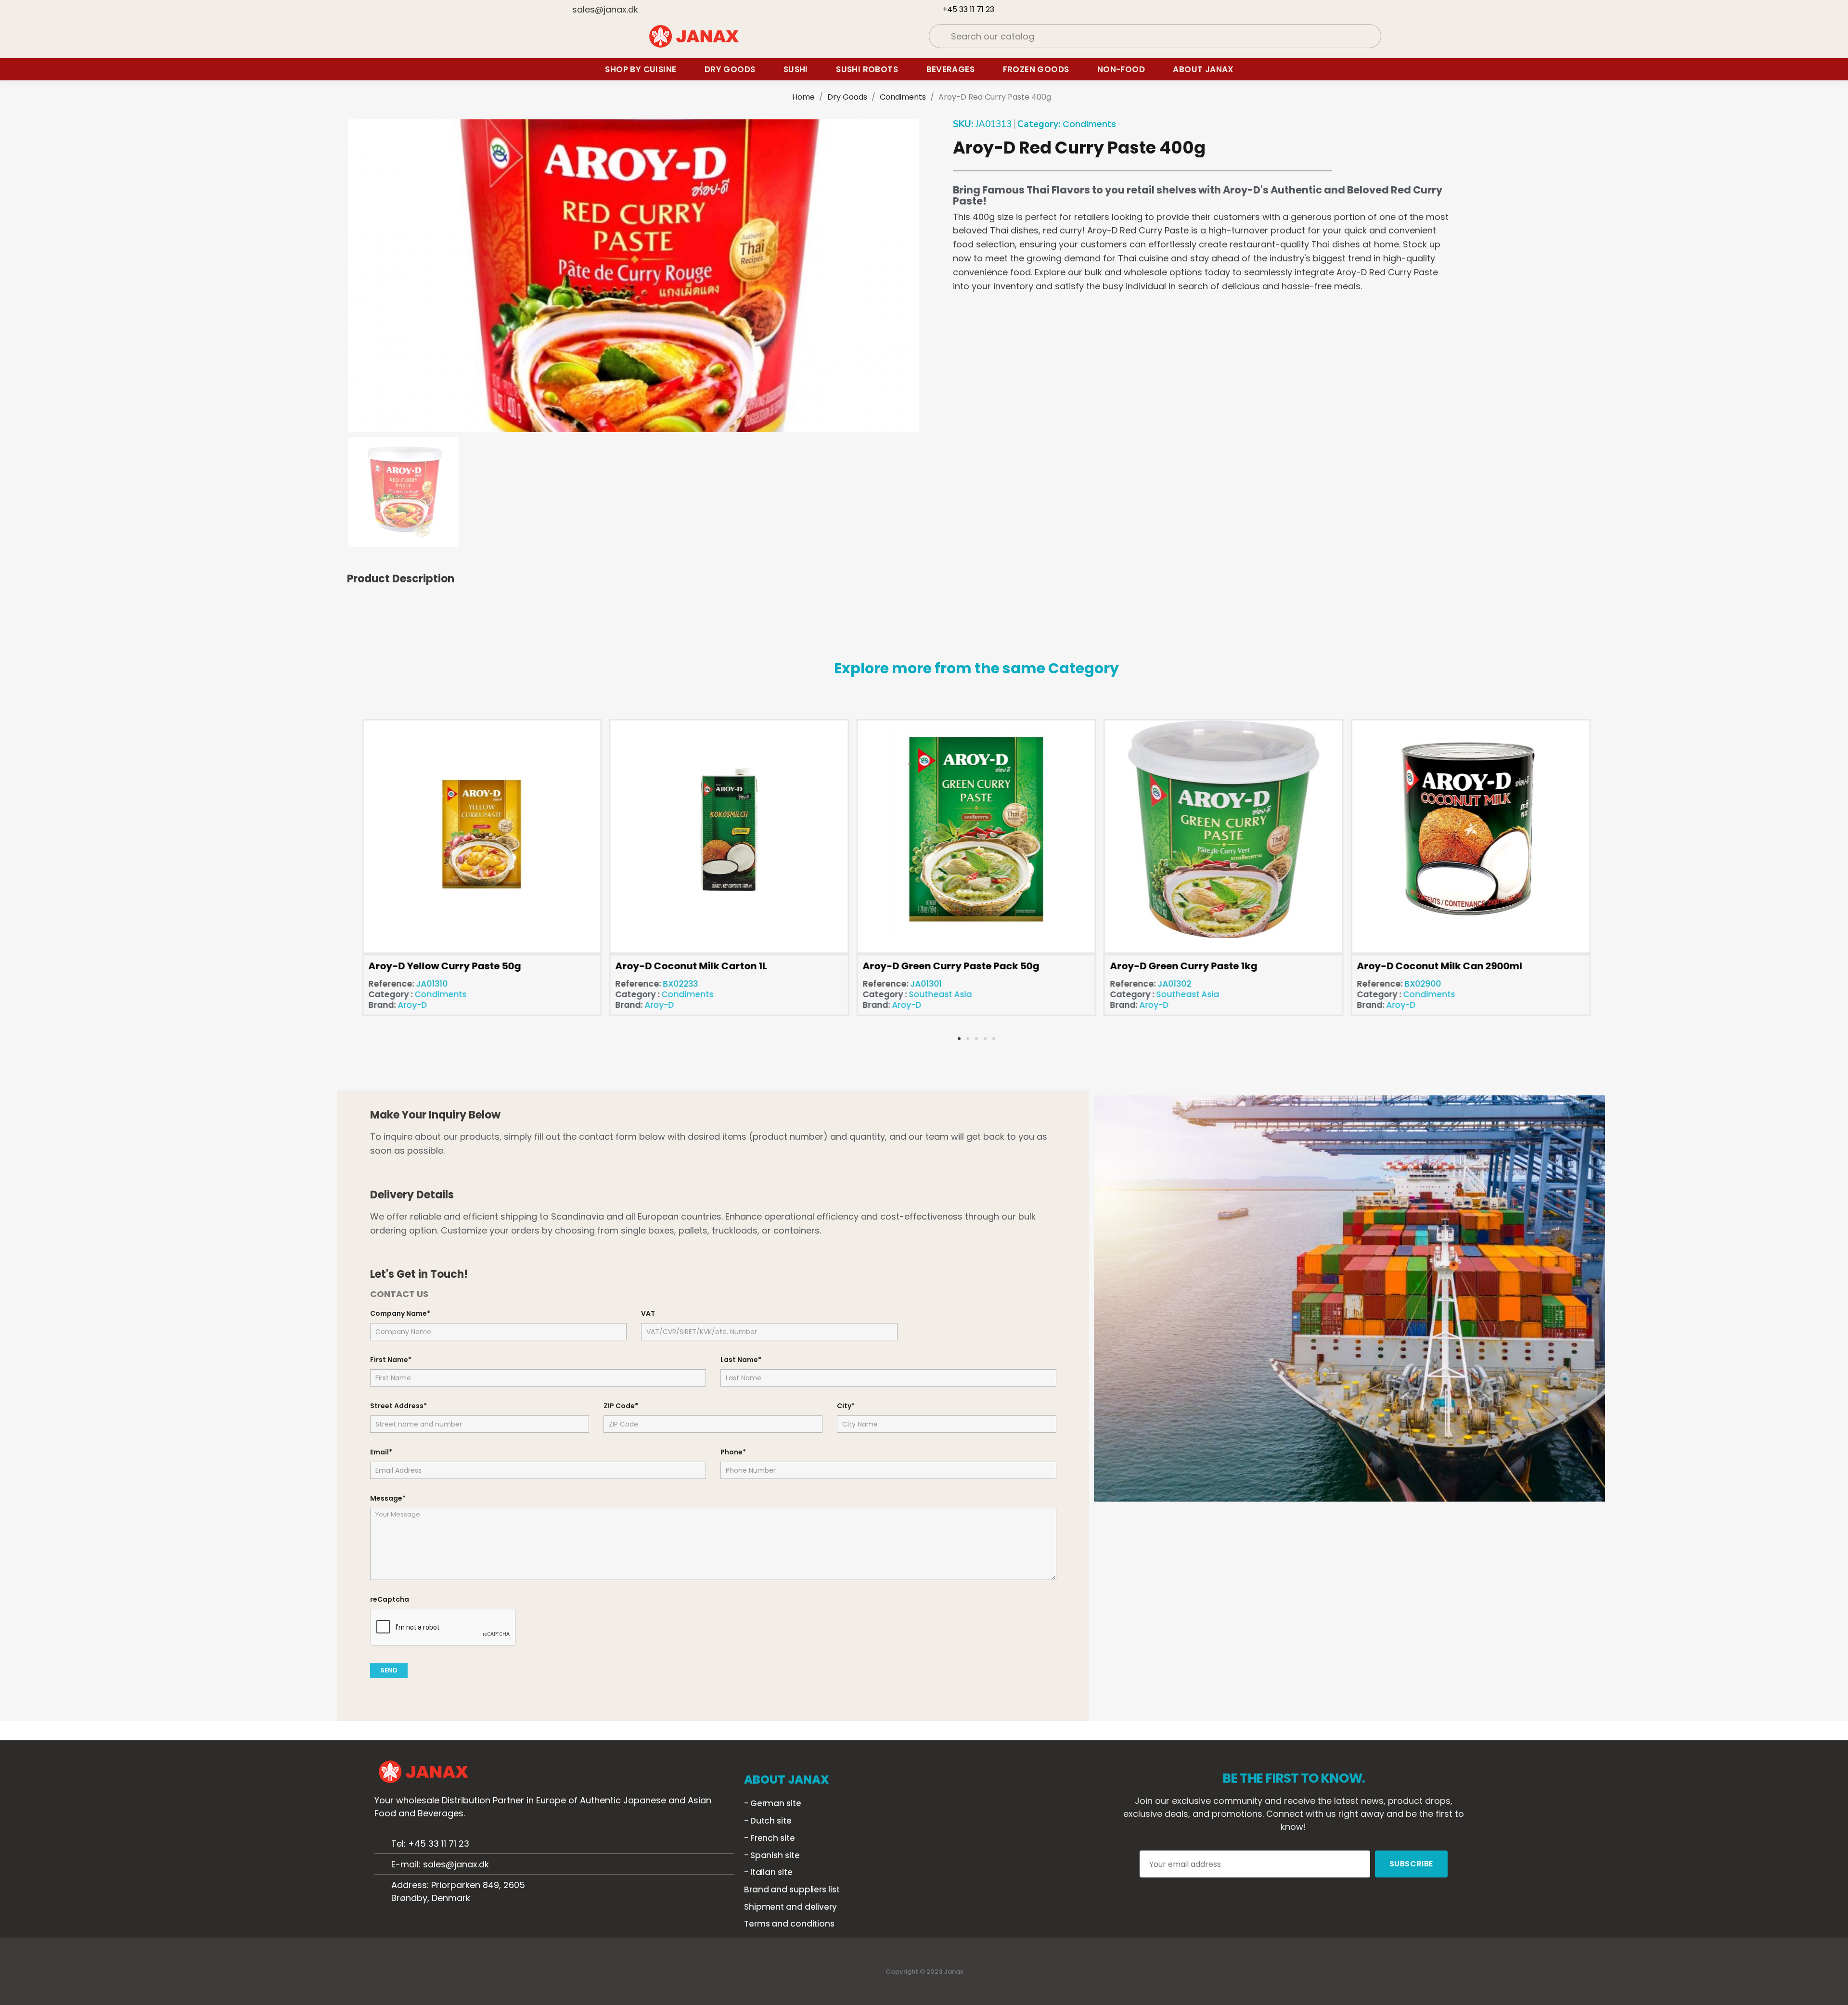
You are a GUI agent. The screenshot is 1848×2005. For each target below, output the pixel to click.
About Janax (1203, 69)
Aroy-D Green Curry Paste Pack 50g (951, 966)
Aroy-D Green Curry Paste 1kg (1183, 966)
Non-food (1121, 69)
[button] (358, 276)
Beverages (951, 69)
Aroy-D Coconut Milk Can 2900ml (1440, 966)
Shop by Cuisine (641, 69)
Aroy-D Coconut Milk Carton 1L (692, 966)
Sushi (796, 69)
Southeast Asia (940, 994)
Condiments (1089, 124)
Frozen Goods (1036, 69)
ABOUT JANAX (787, 1780)
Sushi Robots (867, 69)
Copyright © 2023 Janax (924, 1972)
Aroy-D (412, 1005)
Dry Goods (730, 69)
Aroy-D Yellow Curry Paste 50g (444, 966)
